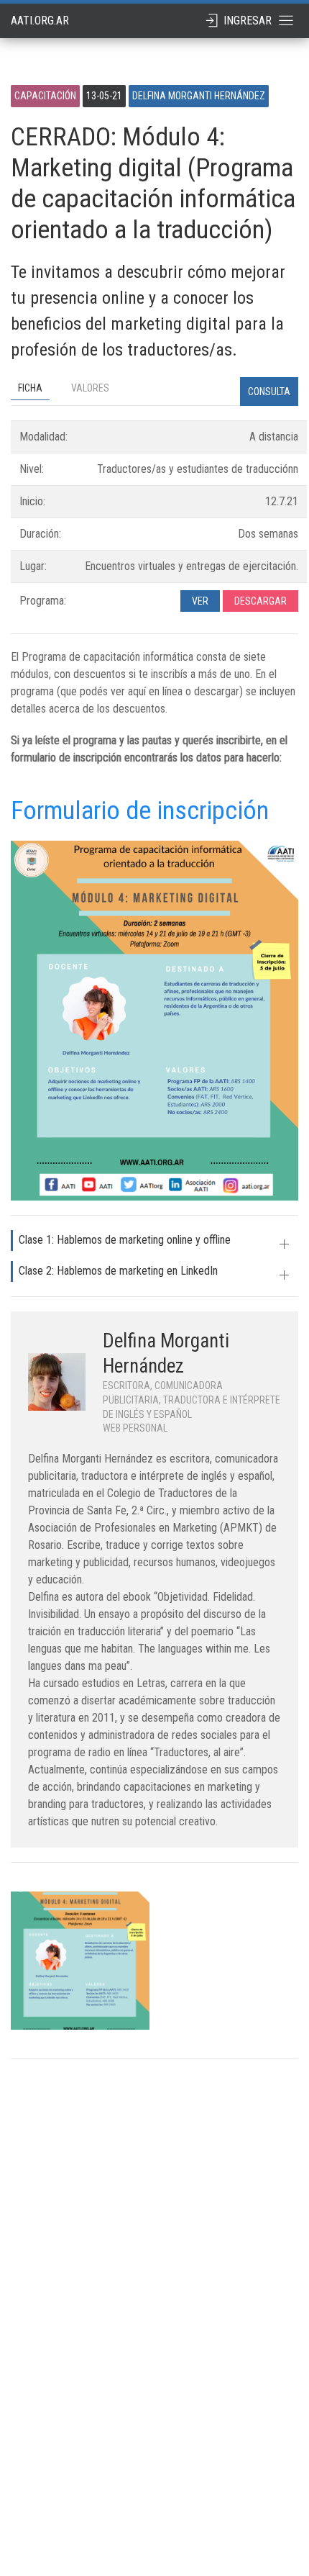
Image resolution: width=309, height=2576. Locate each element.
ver (200, 601)
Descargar (260, 601)
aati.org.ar (40, 21)
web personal (135, 1428)
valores (90, 388)
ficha (30, 388)
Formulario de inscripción (140, 810)
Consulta (269, 392)
